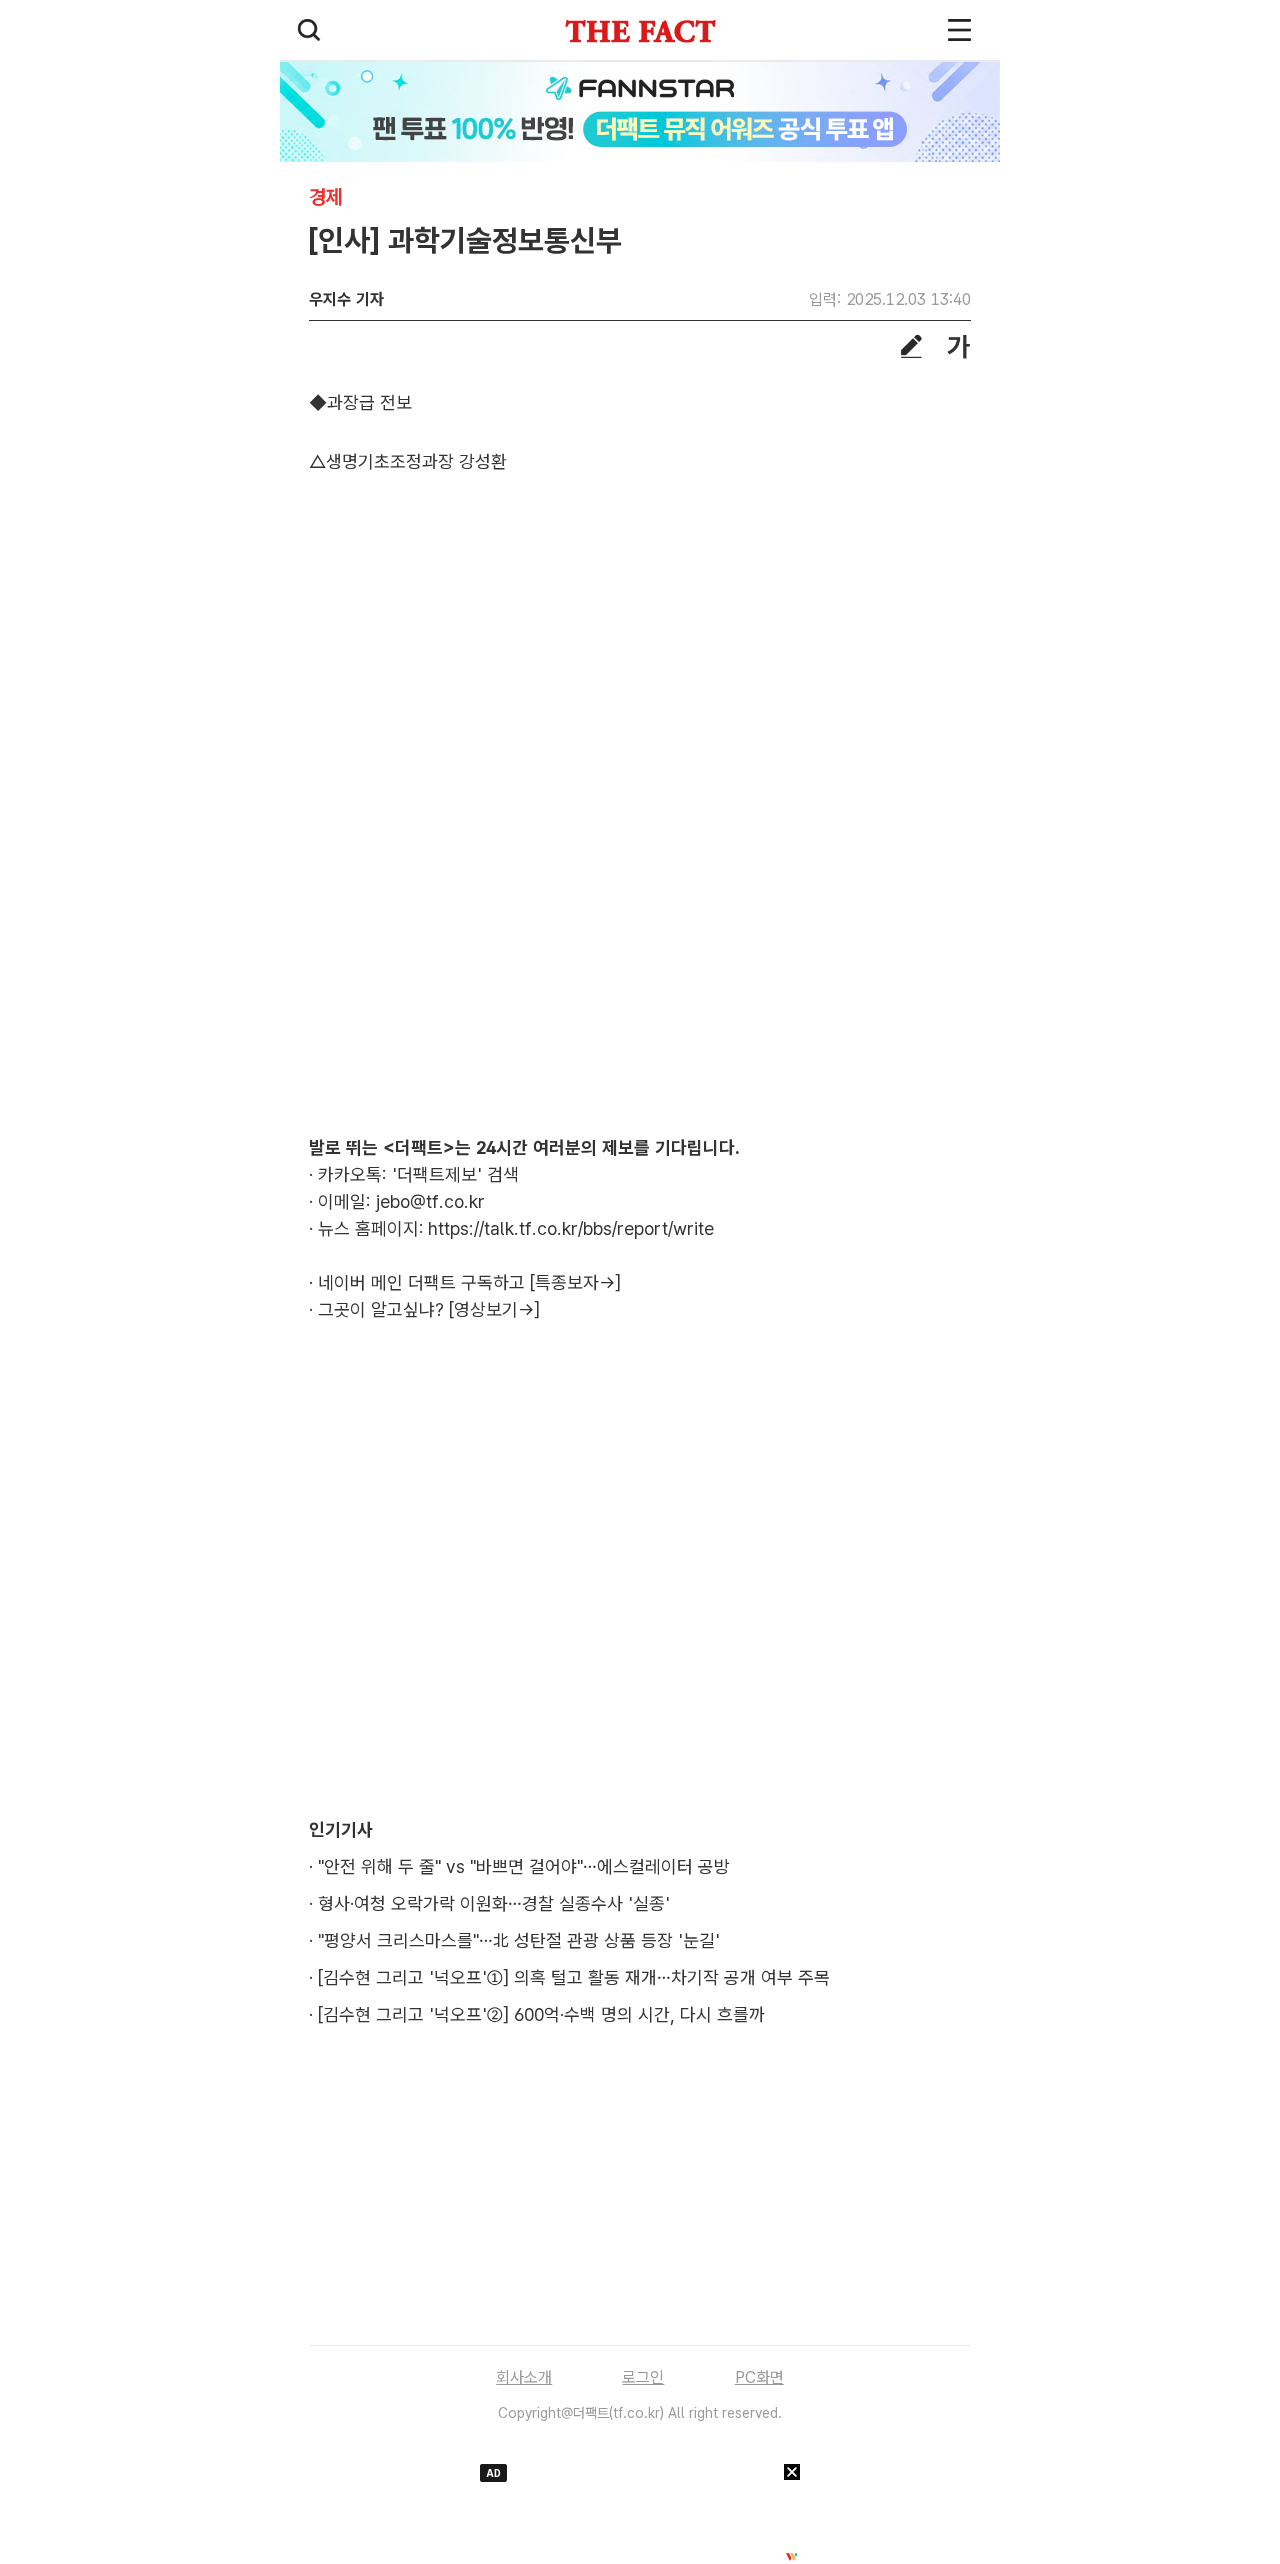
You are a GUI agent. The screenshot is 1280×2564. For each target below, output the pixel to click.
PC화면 (759, 2377)
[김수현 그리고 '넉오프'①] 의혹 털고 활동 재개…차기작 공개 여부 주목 (574, 1977)
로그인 (643, 2377)
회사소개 (524, 2377)
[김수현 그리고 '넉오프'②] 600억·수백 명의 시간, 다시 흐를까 (541, 2014)
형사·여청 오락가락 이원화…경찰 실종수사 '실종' (494, 1903)
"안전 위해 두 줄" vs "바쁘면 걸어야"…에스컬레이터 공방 (524, 1866)
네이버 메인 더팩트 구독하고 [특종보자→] (469, 1282)
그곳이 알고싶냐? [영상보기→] (429, 1309)
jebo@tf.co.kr (430, 1201)
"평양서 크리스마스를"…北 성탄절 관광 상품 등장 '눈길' (519, 1940)
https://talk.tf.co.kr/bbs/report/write (571, 1228)
